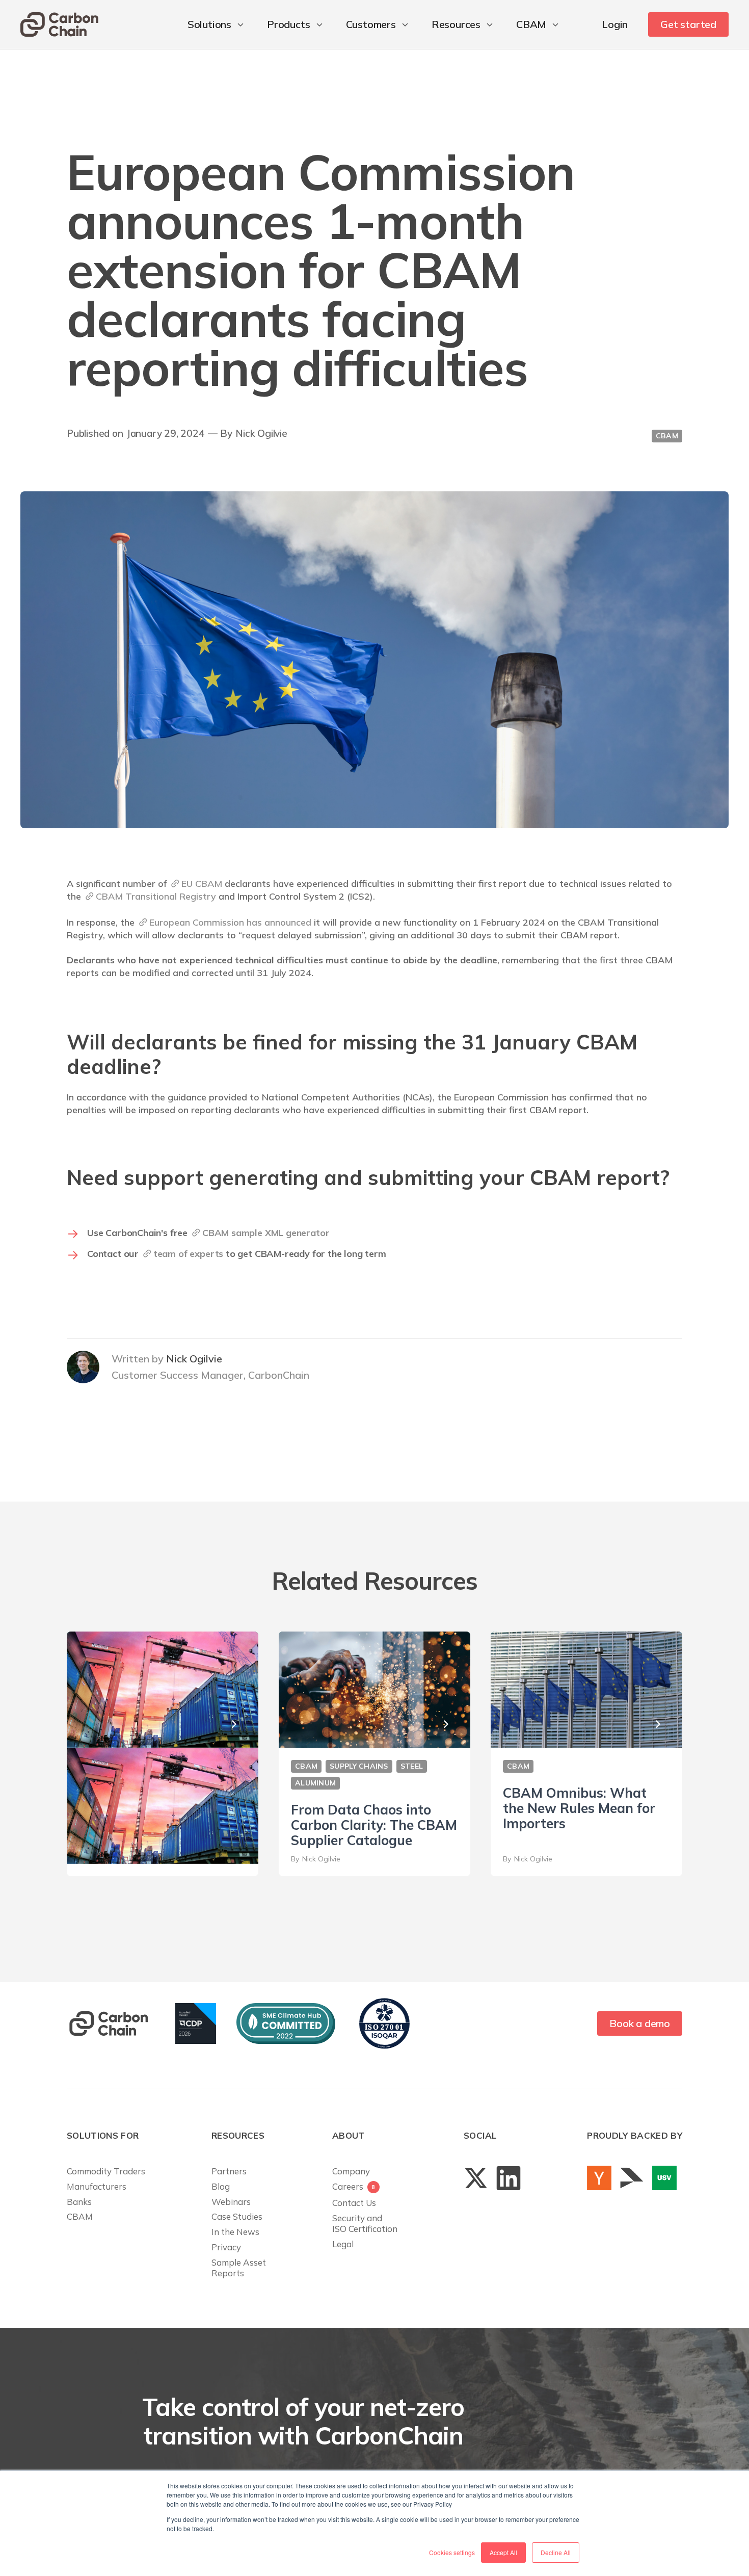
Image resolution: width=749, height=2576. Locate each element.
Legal (343, 2244)
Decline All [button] (556, 2552)
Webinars (231, 2202)
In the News (235, 2232)
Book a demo (640, 2023)
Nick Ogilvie (261, 433)
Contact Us (354, 2203)
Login (615, 24)
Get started (688, 24)
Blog (221, 2186)
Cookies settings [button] (452, 2552)
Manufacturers (97, 2186)
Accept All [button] (503, 2552)
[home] (59, 24)
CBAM (80, 2216)
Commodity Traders (106, 2171)
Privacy (226, 2247)
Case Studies (237, 2216)
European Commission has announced (230, 922)
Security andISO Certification (365, 2224)
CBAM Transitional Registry (156, 896)
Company (351, 2171)
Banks (79, 2202)
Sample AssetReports (239, 2268)
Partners (229, 2171)
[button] (217, 24)
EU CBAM (202, 884)
